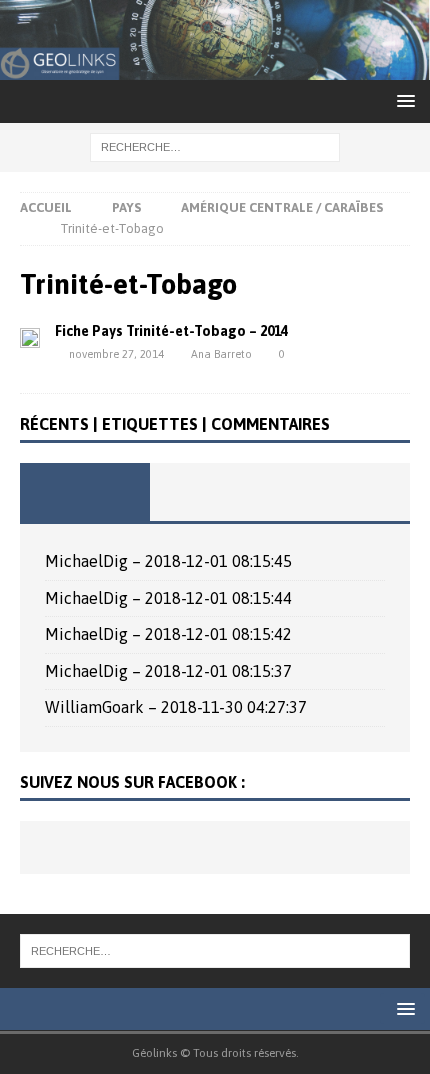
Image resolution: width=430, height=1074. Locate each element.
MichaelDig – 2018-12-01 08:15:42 (168, 634)
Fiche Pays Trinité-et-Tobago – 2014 (171, 331)
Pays (126, 207)
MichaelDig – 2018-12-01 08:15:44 (168, 598)
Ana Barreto (221, 354)
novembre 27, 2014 (116, 354)
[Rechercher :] (215, 146)
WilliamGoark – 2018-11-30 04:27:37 (176, 707)
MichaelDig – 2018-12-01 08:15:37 (168, 671)
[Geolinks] (215, 67)
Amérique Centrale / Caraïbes (282, 207)
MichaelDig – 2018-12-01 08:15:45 (168, 561)
